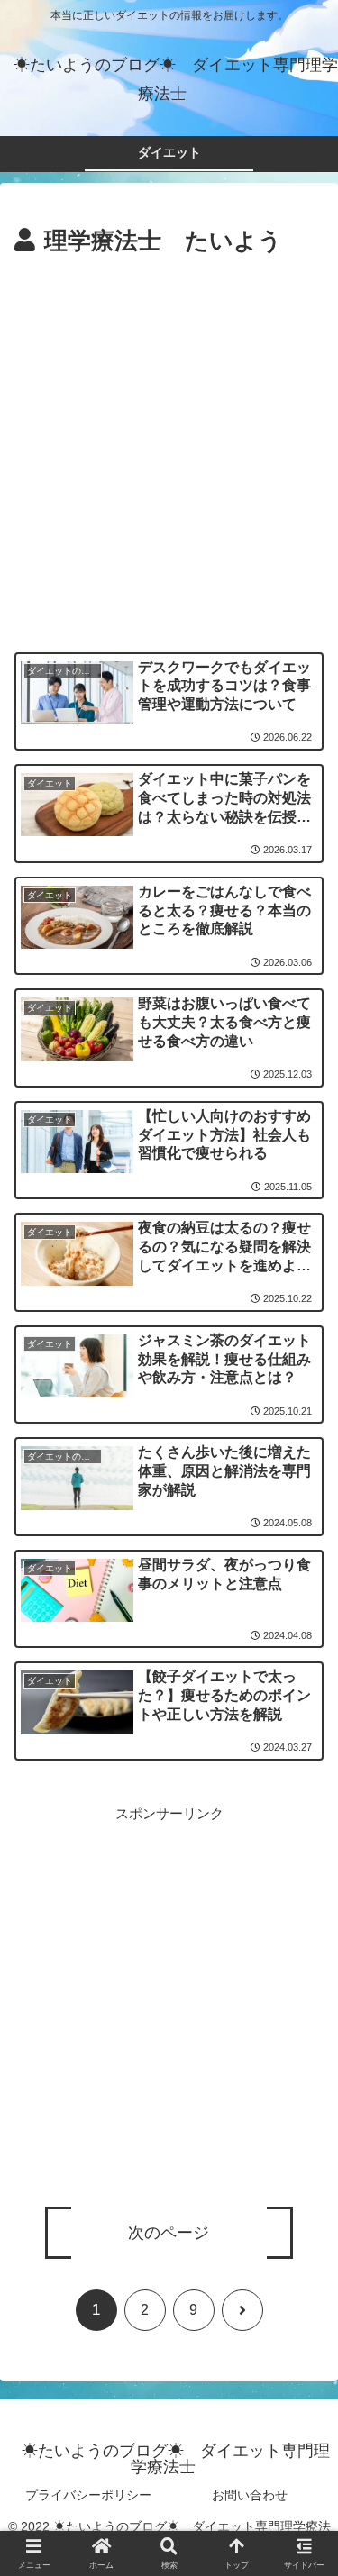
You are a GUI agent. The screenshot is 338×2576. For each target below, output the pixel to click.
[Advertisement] (169, 440)
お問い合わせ (250, 2495)
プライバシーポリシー (88, 2495)
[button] (302, 2267)
